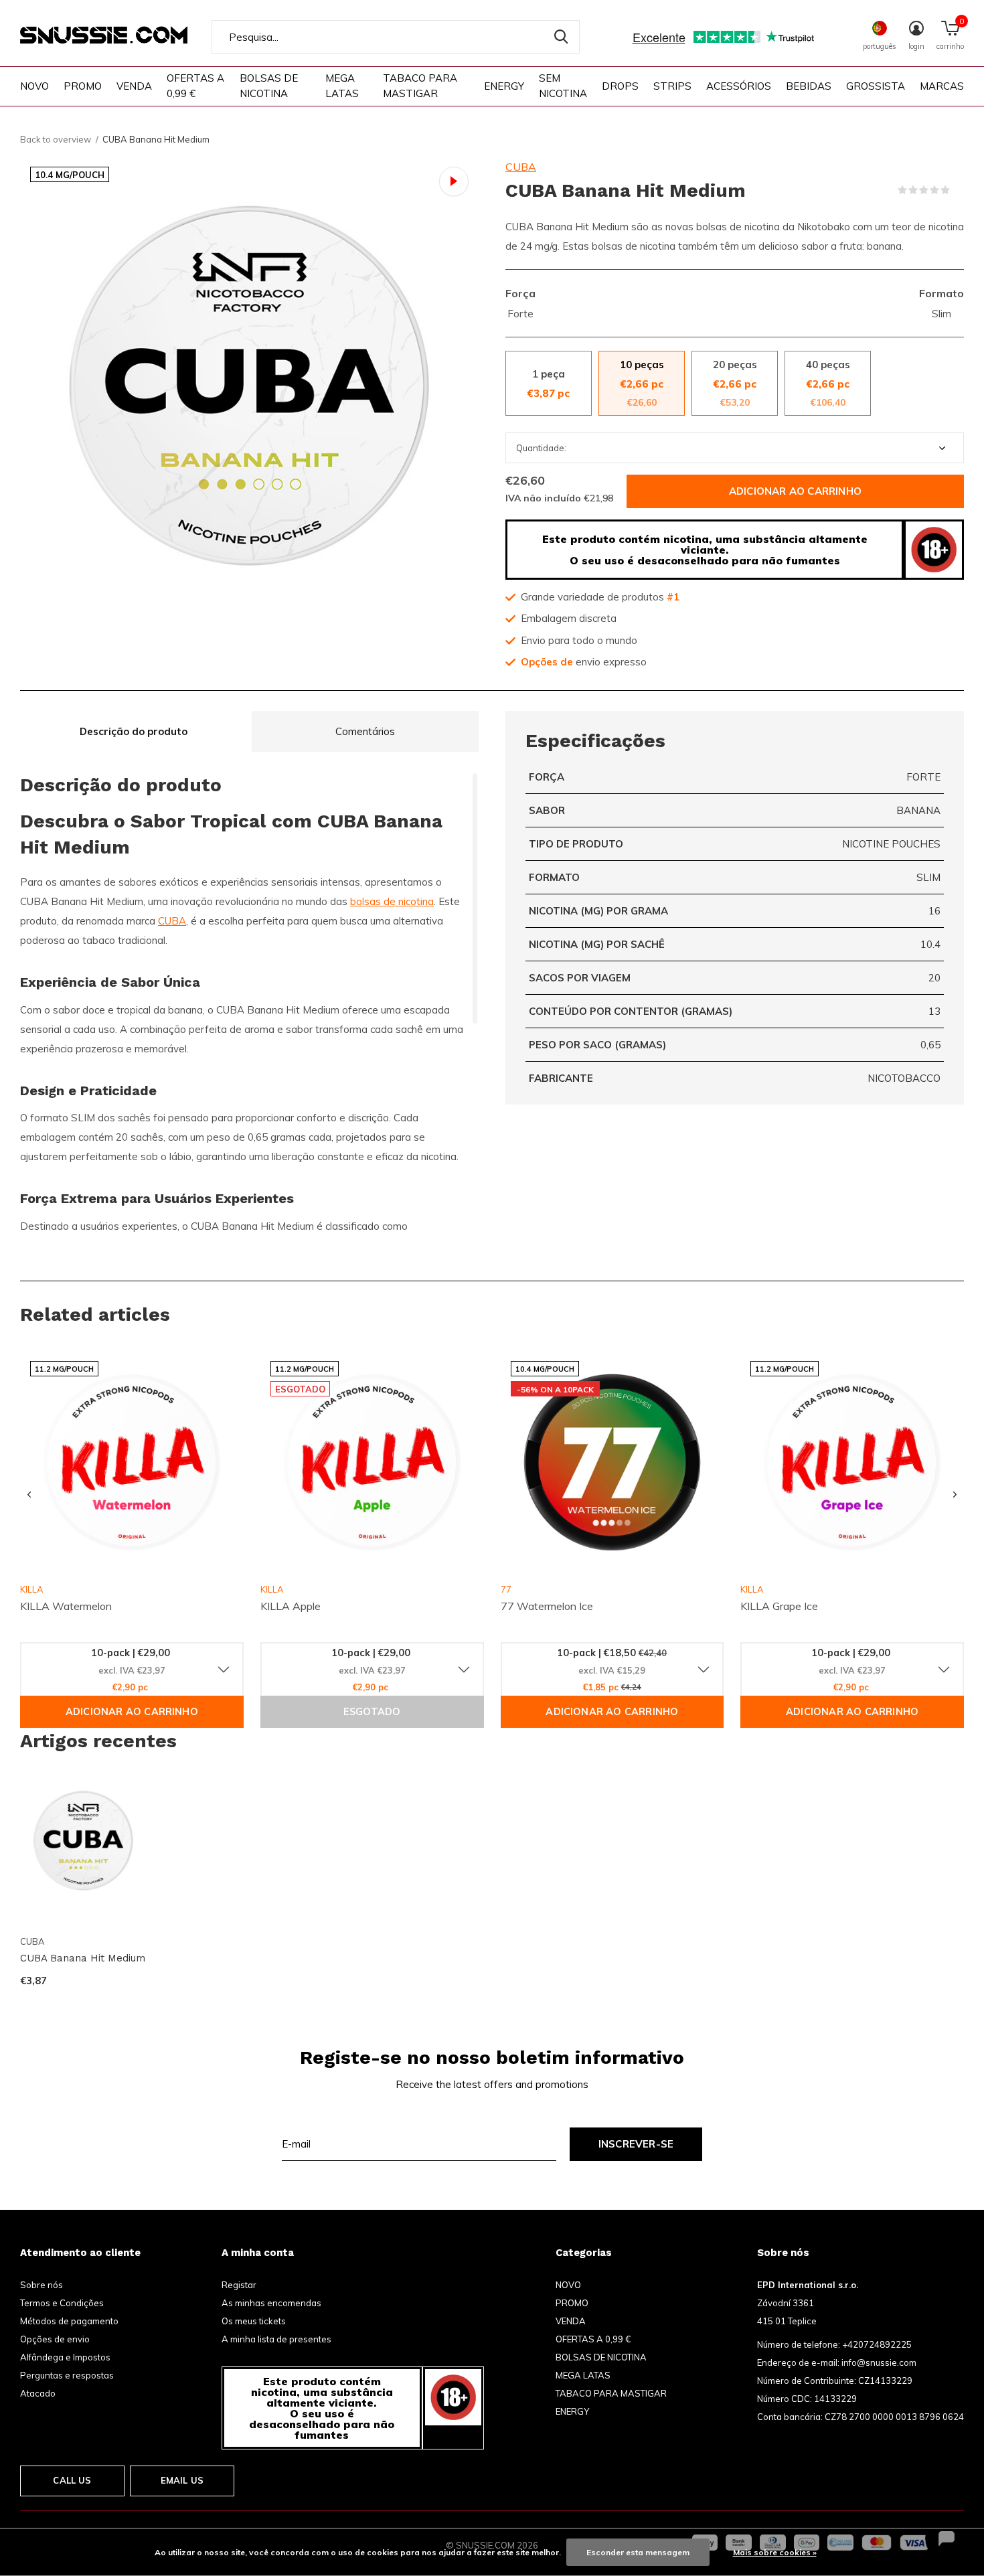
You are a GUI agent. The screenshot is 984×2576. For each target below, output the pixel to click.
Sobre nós (42, 2285)
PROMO (83, 86)
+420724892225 (877, 2344)
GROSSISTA (876, 86)
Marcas (942, 86)
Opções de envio (55, 2339)
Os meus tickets (254, 2321)
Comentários (365, 731)
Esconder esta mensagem (638, 2552)
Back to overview (56, 139)
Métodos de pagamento (69, 2321)
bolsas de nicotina (392, 901)
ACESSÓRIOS (739, 86)
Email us (182, 2480)
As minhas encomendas (271, 2303)
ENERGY (504, 86)
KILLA (272, 1589)
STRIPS (672, 86)
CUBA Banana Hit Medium (83, 1958)
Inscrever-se (636, 2144)
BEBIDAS (809, 86)
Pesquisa (561, 37)
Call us (72, 2480)
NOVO (34, 86)
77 (506, 1589)
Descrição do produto (134, 731)
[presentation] (29, 1495)
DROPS (620, 86)
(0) (959, 190)
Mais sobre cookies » (775, 2552)
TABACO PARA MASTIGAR (420, 86)
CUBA (521, 167)
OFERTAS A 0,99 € (195, 86)
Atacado (38, 2393)
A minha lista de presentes (276, 2339)
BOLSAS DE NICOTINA (269, 86)
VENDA (134, 86)
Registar (239, 2285)
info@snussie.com (879, 2362)
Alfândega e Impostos (65, 2357)
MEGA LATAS (342, 86)
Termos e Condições (62, 2303)
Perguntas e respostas (67, 2375)
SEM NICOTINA (563, 86)
